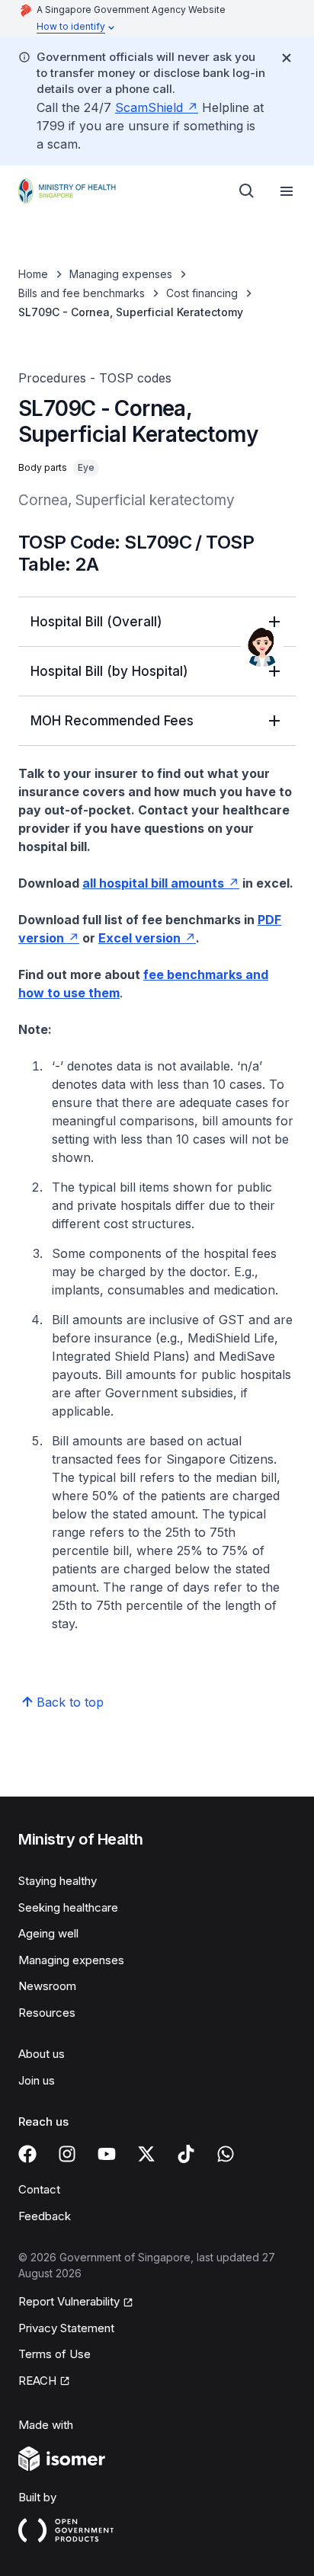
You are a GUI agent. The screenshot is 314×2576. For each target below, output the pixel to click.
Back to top (70, 1702)
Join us (37, 2080)
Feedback (45, 2216)
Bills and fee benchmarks (82, 293)
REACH (37, 2381)
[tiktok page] (186, 2154)
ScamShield (149, 107)
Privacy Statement (66, 2328)
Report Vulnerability (69, 2301)
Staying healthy (58, 1881)
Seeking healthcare (68, 1907)
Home (33, 274)
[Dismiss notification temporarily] (287, 58)
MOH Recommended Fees (112, 721)
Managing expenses (121, 274)
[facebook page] (27, 2154)
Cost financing (202, 293)
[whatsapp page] (226, 2154)
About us (42, 2054)
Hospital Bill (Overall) (96, 622)
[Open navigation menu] (287, 191)
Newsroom (47, 1986)
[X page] (146, 2154)
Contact (39, 2189)
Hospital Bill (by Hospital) (109, 671)
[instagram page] (67, 2154)
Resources (47, 2013)
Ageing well (48, 1933)
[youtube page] (107, 2154)
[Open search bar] (247, 191)
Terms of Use (54, 2354)
